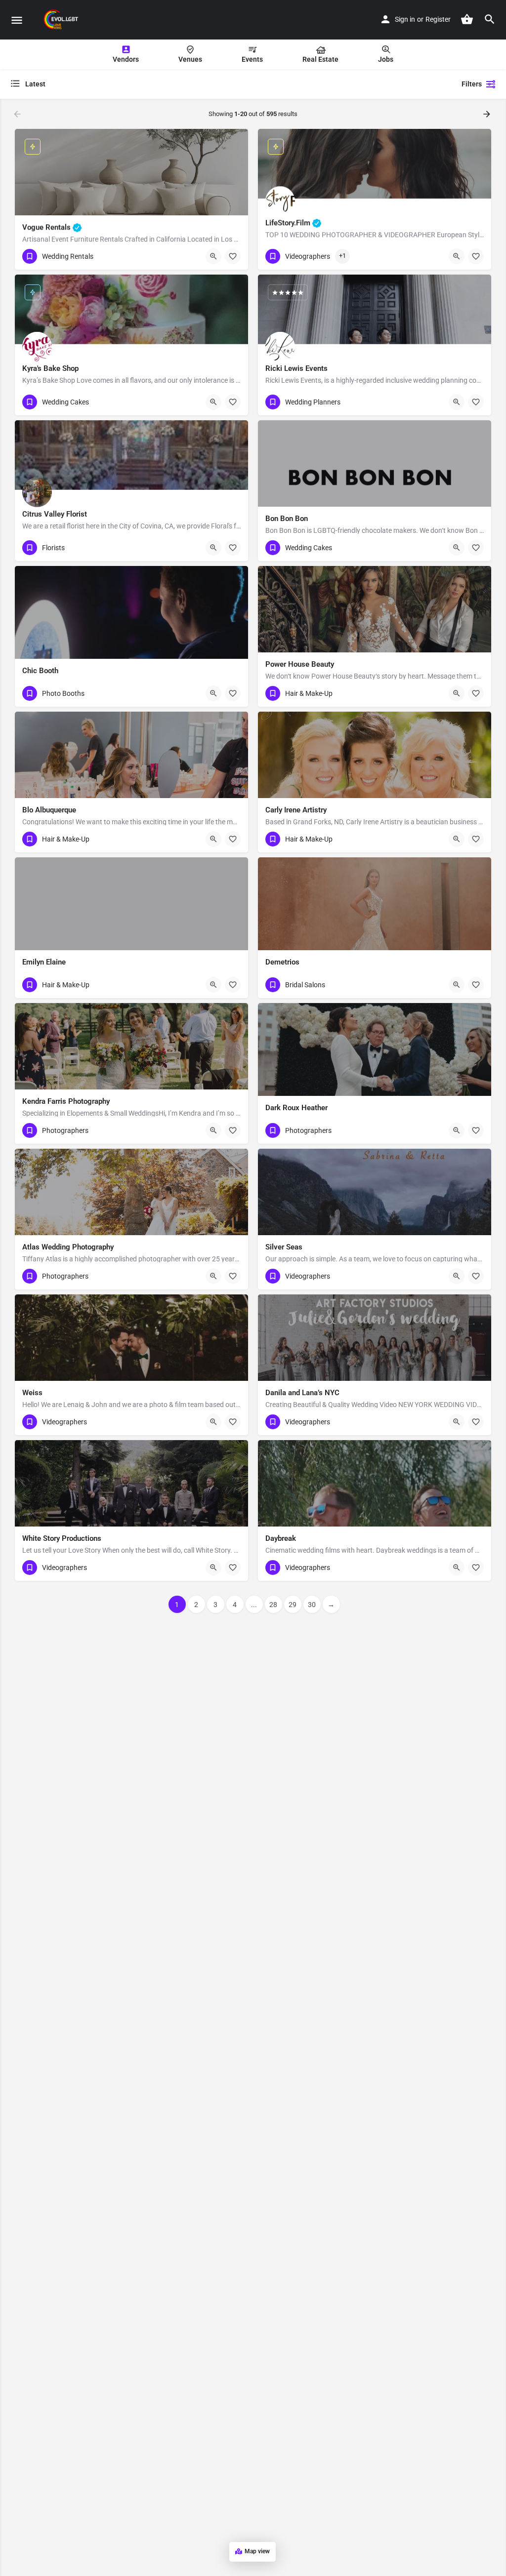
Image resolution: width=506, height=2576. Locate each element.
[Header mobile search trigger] (490, 19)
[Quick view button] (213, 256)
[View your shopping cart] (467, 19)
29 (293, 1605)
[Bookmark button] (233, 256)
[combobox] (109, 84)
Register (438, 19)
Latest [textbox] (35, 84)
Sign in (405, 19)
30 (312, 1605)
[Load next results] (488, 114)
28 (273, 1605)
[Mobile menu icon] (17, 20)
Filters (472, 84)
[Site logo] (62, 20)
